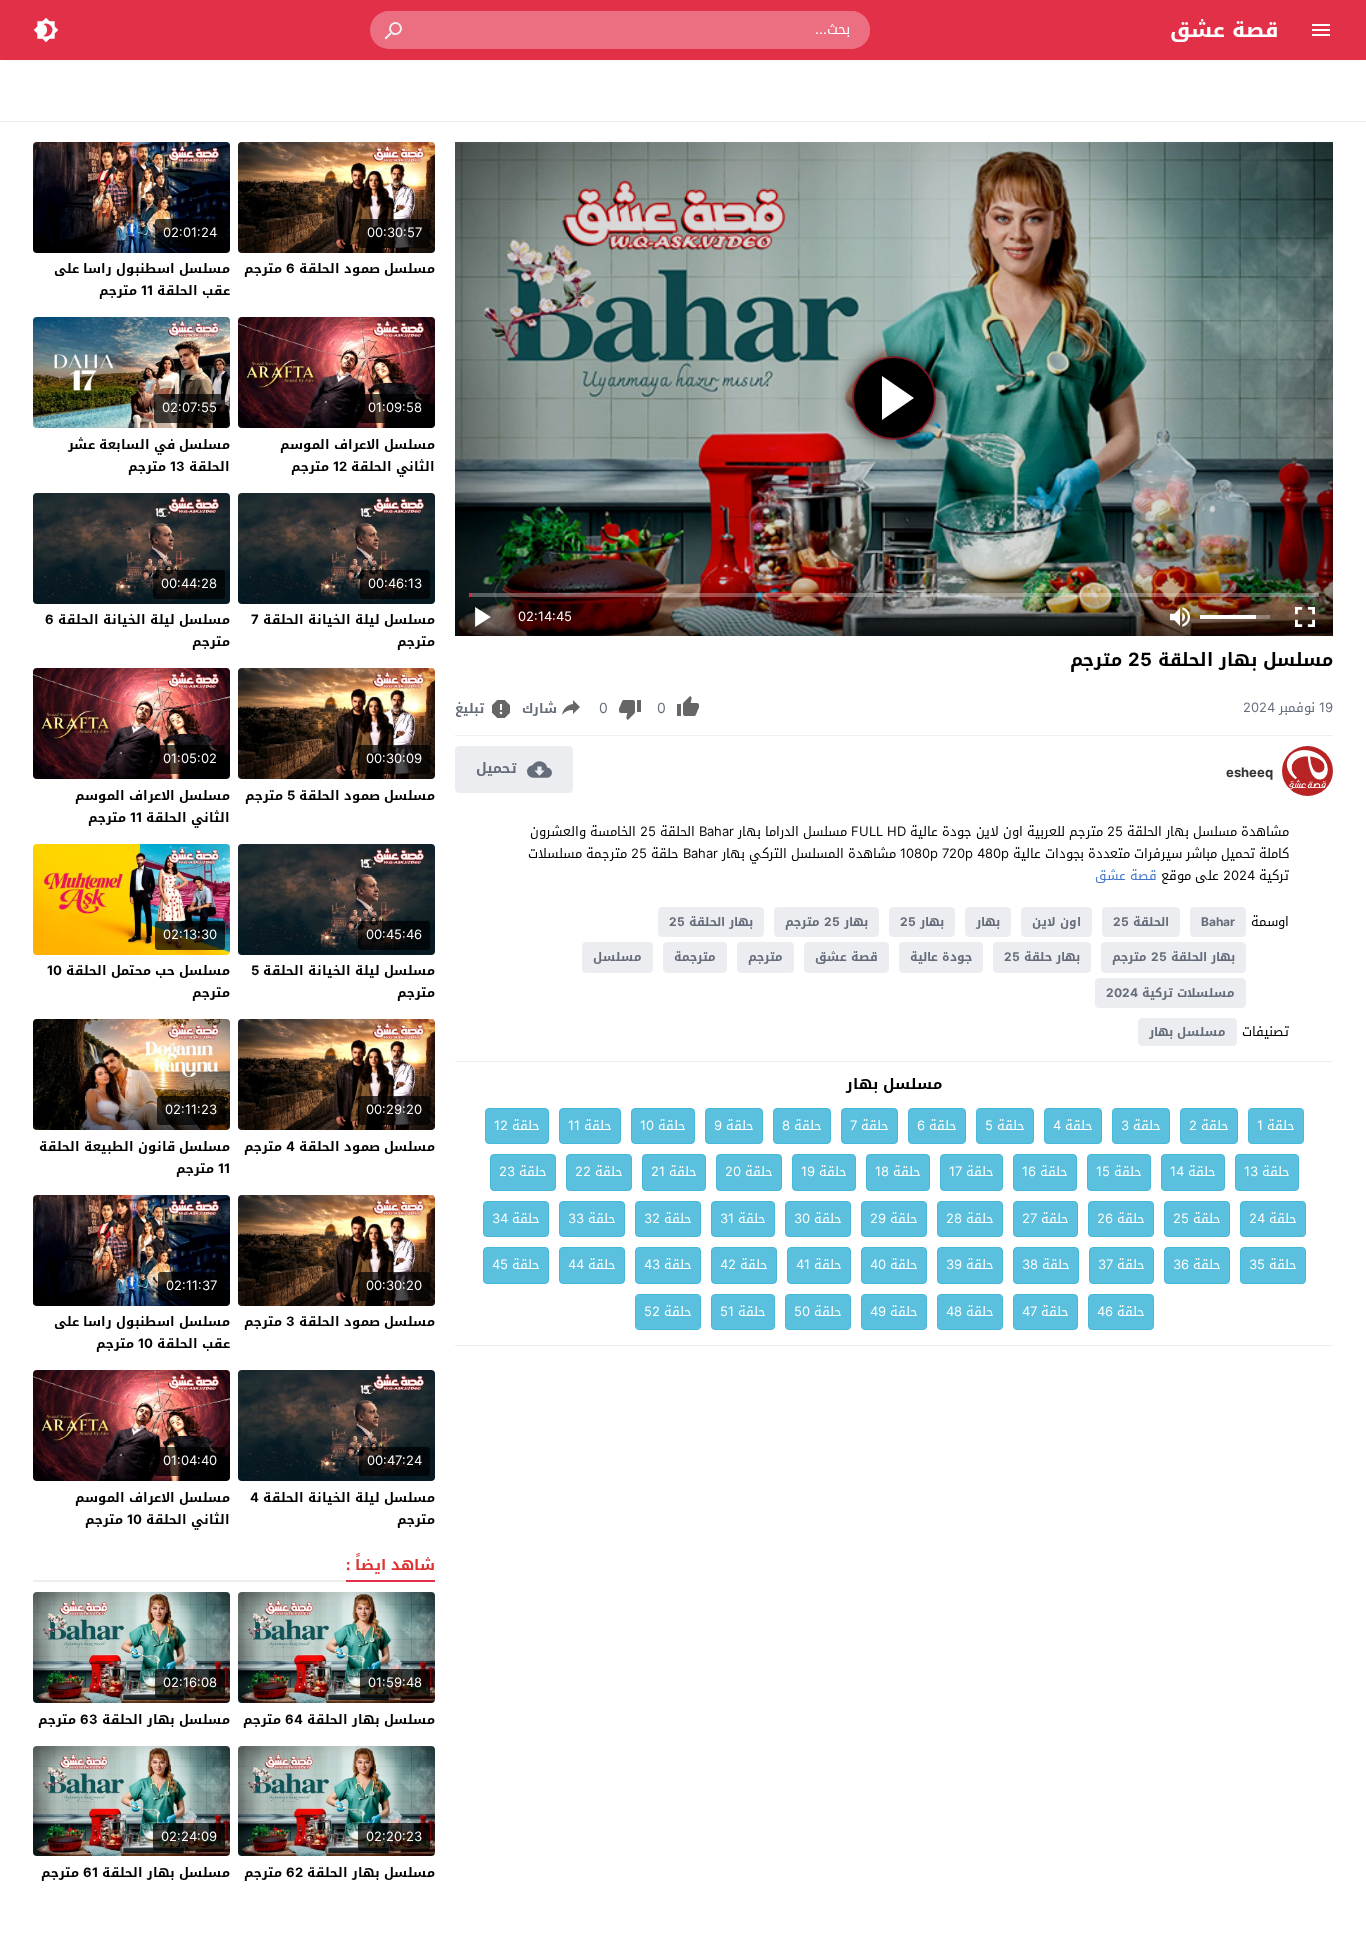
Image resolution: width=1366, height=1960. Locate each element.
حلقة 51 (743, 1311)
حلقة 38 (1046, 1264)
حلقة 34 (516, 1218)
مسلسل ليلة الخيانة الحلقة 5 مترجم (343, 981)
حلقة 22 (599, 1171)
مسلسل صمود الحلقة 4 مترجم (339, 1146)
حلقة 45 (516, 1264)
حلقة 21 (674, 1171)
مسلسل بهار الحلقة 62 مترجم (339, 1872)
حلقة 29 (894, 1218)
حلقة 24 (1273, 1218)
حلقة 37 (1121, 1264)
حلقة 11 (590, 1125)
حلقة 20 (749, 1171)
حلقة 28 (970, 1218)
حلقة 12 (517, 1125)
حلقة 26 (1121, 1218)
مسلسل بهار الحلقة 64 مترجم (339, 1719)
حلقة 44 (592, 1264)
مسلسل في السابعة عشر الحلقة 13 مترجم (149, 455)
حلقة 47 (1045, 1311)
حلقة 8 (802, 1125)
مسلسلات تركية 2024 (1170, 993)
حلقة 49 (894, 1311)
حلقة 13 (1267, 1171)
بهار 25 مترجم (826, 922)
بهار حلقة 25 (1042, 957)
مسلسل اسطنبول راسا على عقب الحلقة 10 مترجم (142, 1332)
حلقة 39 (970, 1264)
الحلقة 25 (1141, 922)
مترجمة (695, 957)
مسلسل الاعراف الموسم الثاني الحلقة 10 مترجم (152, 1508)
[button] (395, 30)
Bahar (1218, 922)
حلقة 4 (1073, 1125)
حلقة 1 (1276, 1125)
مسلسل (617, 957)
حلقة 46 (1121, 1311)
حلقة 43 (668, 1264)
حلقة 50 (818, 1311)
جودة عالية (941, 957)
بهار (988, 922)
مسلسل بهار (1187, 1032)
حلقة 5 (1005, 1125)
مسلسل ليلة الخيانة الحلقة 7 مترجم (343, 630)
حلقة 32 (668, 1218)
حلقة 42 (744, 1264)
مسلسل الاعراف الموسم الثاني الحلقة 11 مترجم (152, 806)
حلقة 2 (1209, 1125)
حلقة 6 (937, 1125)
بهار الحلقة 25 (711, 922)
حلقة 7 (869, 1125)
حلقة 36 (1197, 1264)
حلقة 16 (1045, 1171)
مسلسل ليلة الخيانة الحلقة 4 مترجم (342, 1508)
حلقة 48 (970, 1311)
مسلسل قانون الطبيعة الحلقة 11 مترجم (134, 1157)
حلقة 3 (1141, 1125)
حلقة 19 (824, 1171)
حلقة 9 (734, 1125)
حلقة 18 (898, 1171)
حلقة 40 (894, 1264)
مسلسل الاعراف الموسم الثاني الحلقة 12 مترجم (357, 455)
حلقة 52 (668, 1311)
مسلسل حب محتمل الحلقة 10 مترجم (138, 981)
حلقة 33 (592, 1218)
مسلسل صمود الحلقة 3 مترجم (339, 1321)
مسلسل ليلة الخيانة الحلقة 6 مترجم (137, 630)
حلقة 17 (971, 1171)
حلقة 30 (818, 1218)
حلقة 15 (1119, 1171)
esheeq (1249, 773)
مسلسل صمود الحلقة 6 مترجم (339, 268)
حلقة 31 (743, 1218)
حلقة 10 (663, 1125)
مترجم (765, 957)
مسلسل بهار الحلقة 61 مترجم (135, 1872)
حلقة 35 (1273, 1264)
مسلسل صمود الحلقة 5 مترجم (340, 795)
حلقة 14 (1193, 1171)
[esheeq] (1307, 791)
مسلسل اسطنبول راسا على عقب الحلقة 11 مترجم (142, 279)
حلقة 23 (523, 1171)
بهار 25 (922, 922)
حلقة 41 (819, 1264)
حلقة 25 (1197, 1218)
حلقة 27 (1045, 1218)
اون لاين (1056, 922)
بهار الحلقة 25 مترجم (1173, 957)
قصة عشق (1224, 30)
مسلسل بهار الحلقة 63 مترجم (134, 1719)
